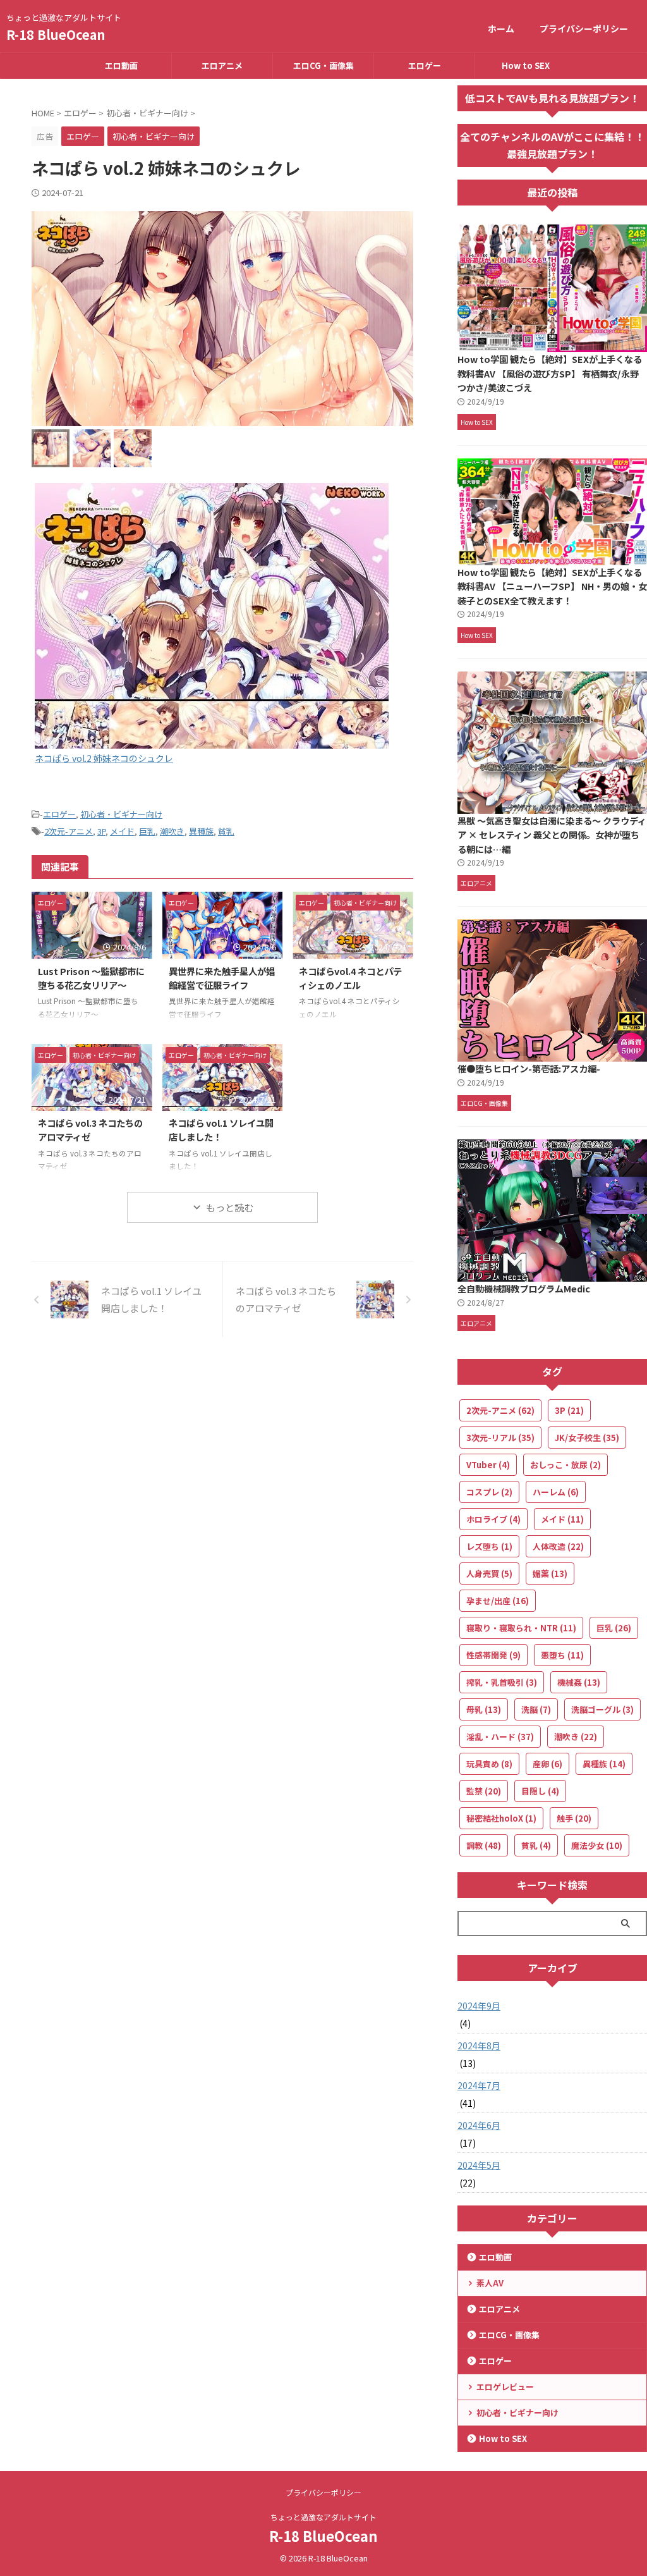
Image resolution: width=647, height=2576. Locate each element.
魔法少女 (597, 1845)
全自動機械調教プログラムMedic (524, 1288)
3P (101, 831)
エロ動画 (121, 65)
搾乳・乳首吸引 (502, 1682)
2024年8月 (479, 2045)
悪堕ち (562, 1655)
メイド (122, 831)
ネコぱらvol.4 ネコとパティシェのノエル (350, 978)
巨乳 (147, 831)
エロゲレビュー (505, 2387)
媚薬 (550, 1573)
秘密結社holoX (501, 1818)
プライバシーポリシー (584, 28)
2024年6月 (479, 2125)
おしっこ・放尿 (565, 1465)
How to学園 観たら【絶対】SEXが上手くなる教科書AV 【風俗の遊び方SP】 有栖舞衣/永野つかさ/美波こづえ (550, 373)
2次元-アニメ (69, 831)
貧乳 (226, 831)
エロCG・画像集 (323, 65)
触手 (574, 1818)
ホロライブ (493, 1519)
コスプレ (489, 1492)
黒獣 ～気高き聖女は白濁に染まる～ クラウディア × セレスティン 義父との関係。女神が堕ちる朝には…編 (552, 835)
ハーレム (556, 1492)
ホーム (501, 28)
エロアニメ (222, 65)
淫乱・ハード (500, 1737)
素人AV (490, 2283)
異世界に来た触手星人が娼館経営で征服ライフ (222, 978)
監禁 (484, 1791)
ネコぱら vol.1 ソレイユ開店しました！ (221, 1130)
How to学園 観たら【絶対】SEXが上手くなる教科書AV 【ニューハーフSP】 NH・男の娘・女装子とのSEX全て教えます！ (552, 586)
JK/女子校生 (587, 1438)
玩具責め (489, 1764)
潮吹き (172, 831)
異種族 (201, 831)
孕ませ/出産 (498, 1601)
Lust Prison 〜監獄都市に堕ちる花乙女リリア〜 (91, 978)
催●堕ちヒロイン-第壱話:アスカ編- (529, 1068)
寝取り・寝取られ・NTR (521, 1628)
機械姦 (579, 1682)
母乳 (484, 1709)
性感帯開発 (493, 1655)
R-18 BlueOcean (56, 34)
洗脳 (536, 1709)
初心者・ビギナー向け (121, 814)
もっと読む (230, 1207)
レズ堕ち (489, 1546)
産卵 (547, 1764)
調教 (484, 1845)
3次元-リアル (500, 1438)
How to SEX (526, 65)
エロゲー (425, 65)
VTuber (488, 1465)
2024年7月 (479, 2085)
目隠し (540, 1791)
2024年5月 (479, 2165)
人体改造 (558, 1546)
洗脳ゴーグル (602, 1709)
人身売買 (489, 1573)
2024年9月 (479, 2006)
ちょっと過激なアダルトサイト (323, 2517)
